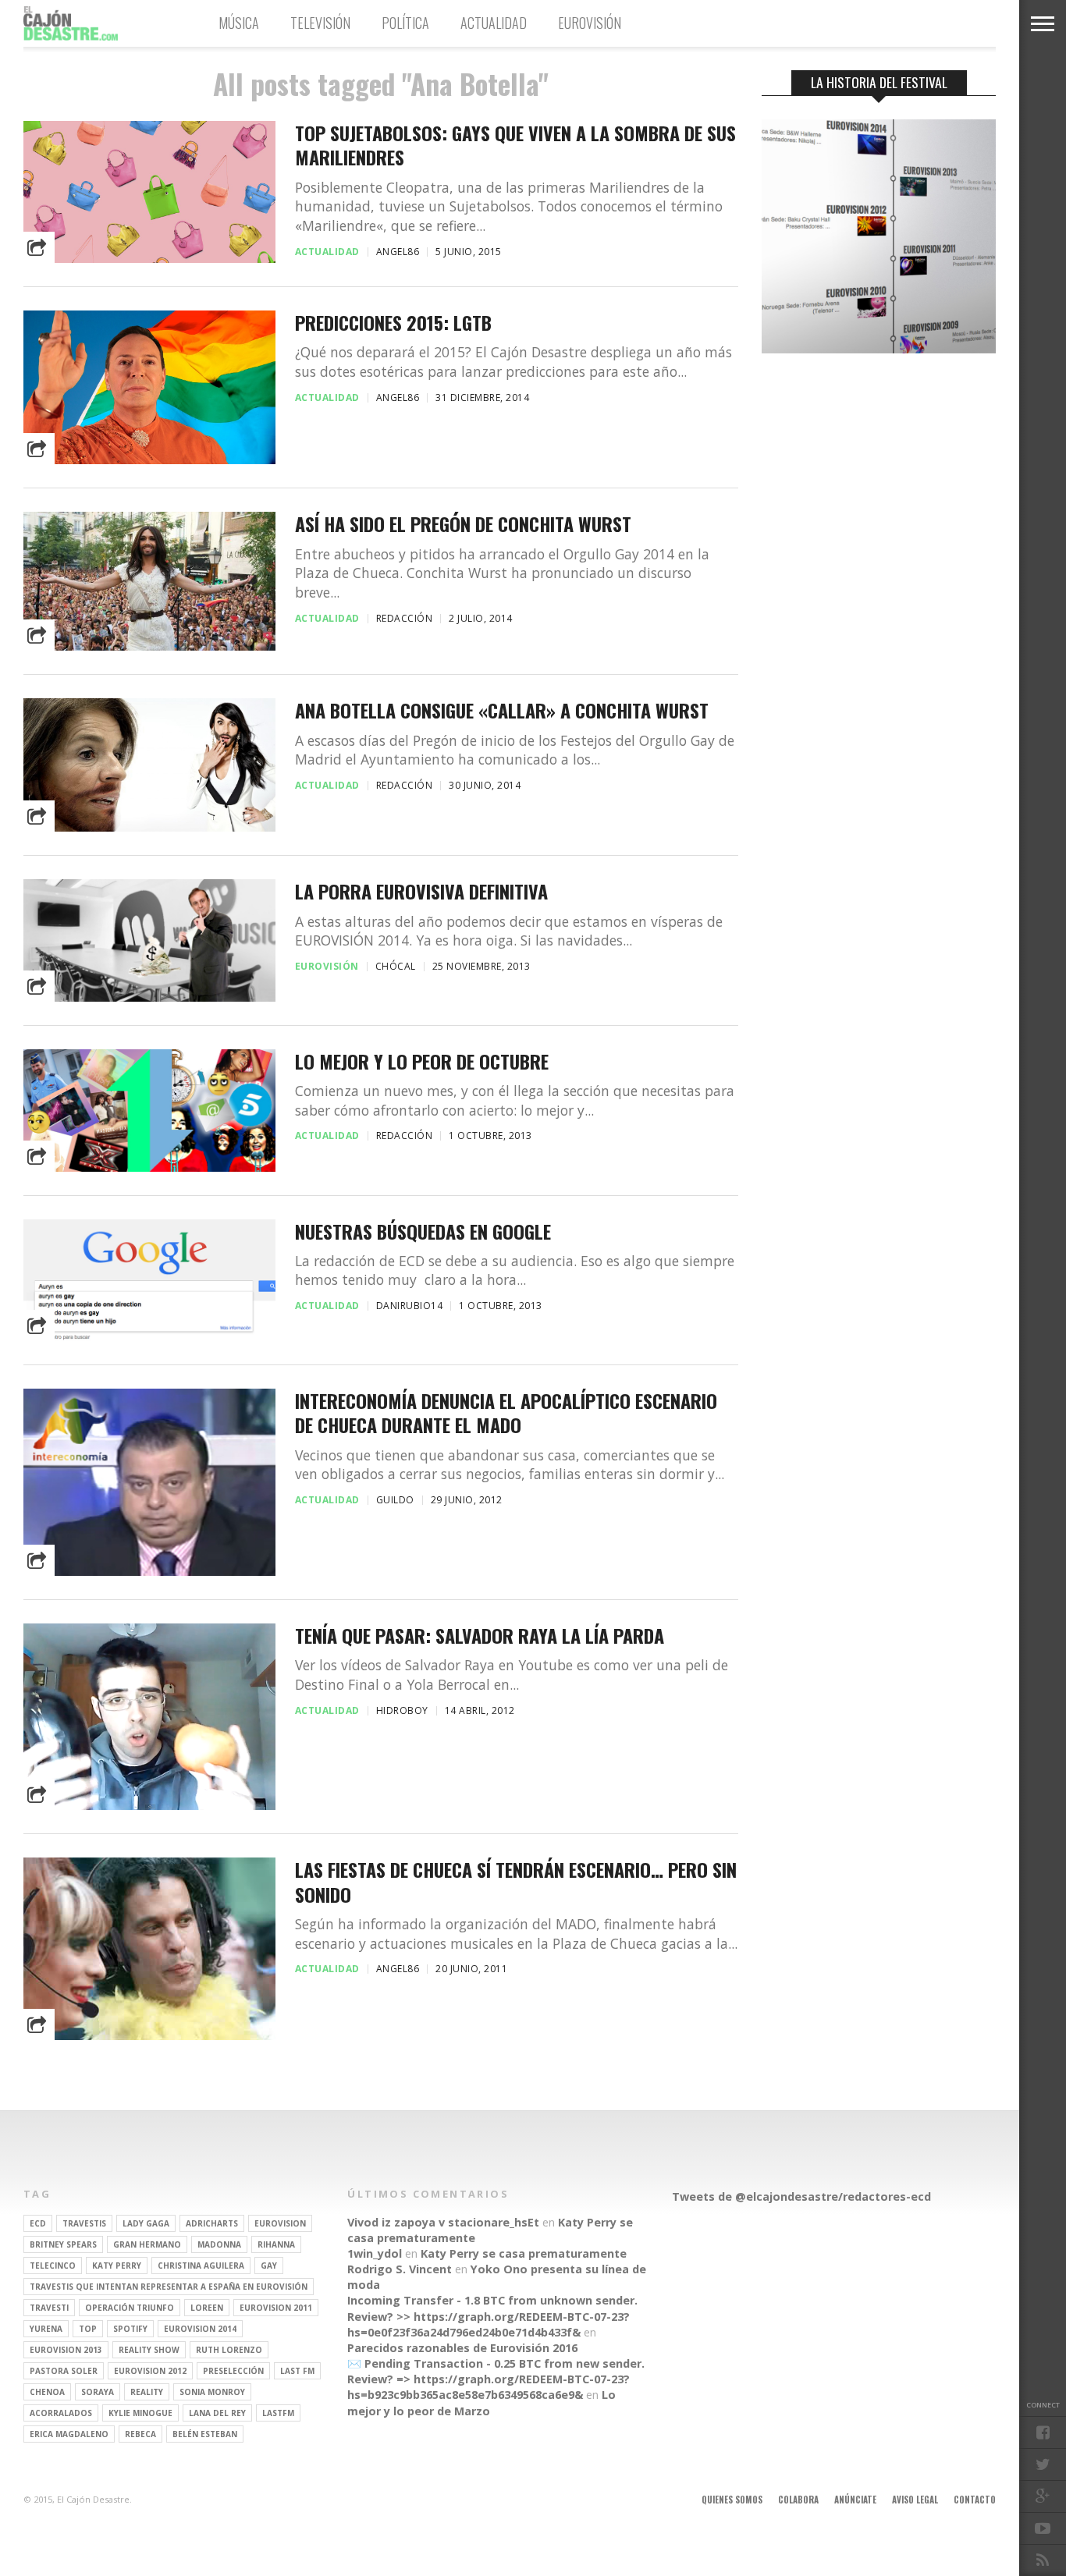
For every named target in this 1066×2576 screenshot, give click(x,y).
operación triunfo (130, 2308)
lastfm (278, 2413)
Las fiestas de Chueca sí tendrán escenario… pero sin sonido (516, 1882)
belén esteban (205, 2434)
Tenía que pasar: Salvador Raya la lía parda (480, 1636)
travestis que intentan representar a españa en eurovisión (169, 2287)
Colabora (798, 2500)
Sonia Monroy (212, 2392)
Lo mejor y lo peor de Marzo (481, 2402)
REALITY (147, 2392)
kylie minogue (140, 2413)
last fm (297, 2371)
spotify (130, 2329)
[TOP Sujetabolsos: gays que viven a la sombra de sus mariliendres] (149, 259)
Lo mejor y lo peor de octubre (422, 1061)
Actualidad (494, 23)
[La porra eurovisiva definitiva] (149, 997)
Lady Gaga (146, 2223)
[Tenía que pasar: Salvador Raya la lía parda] (149, 1806)
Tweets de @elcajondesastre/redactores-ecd (801, 2196)
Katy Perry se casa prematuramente (524, 2253)
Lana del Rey (217, 2413)
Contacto (975, 2500)
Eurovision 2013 (66, 2350)
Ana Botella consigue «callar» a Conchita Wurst (502, 710)
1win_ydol (375, 2253)
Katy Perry (117, 2266)
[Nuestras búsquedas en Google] (149, 1337)
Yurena (46, 2329)
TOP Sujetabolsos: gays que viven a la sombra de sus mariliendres (515, 145)
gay (269, 2266)
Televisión (320, 23)
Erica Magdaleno (69, 2434)
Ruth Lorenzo (229, 2350)
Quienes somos (732, 2500)
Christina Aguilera (201, 2266)
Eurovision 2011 (276, 2308)
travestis (84, 2223)
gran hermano (147, 2244)
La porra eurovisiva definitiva (421, 891)
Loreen (207, 2308)
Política (405, 23)
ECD (38, 2223)
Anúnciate (855, 2500)
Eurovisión (590, 23)
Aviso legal (915, 2500)
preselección (233, 2371)
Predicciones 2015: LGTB (393, 323)
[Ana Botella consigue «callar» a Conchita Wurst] (149, 827)
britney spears (63, 2244)
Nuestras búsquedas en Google (423, 1231)
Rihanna (276, 2244)
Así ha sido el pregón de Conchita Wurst (463, 524)
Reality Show (149, 2350)
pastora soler (64, 2371)
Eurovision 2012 (150, 2371)
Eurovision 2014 (200, 2329)
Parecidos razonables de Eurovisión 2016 (462, 2348)
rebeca (140, 2434)
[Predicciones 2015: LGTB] (149, 460)
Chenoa (47, 2392)
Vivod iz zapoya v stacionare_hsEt (443, 2222)
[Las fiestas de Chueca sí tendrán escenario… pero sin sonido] (149, 2036)
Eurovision (280, 2223)
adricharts (212, 2223)
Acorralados (61, 2413)
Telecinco (53, 2266)
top (88, 2329)
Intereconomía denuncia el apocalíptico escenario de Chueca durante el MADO (506, 1413)
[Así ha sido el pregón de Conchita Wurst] (149, 646)
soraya (98, 2392)
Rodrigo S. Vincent (400, 2269)
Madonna (219, 2244)
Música (239, 23)
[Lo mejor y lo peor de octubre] (149, 1167)
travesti (49, 2308)
